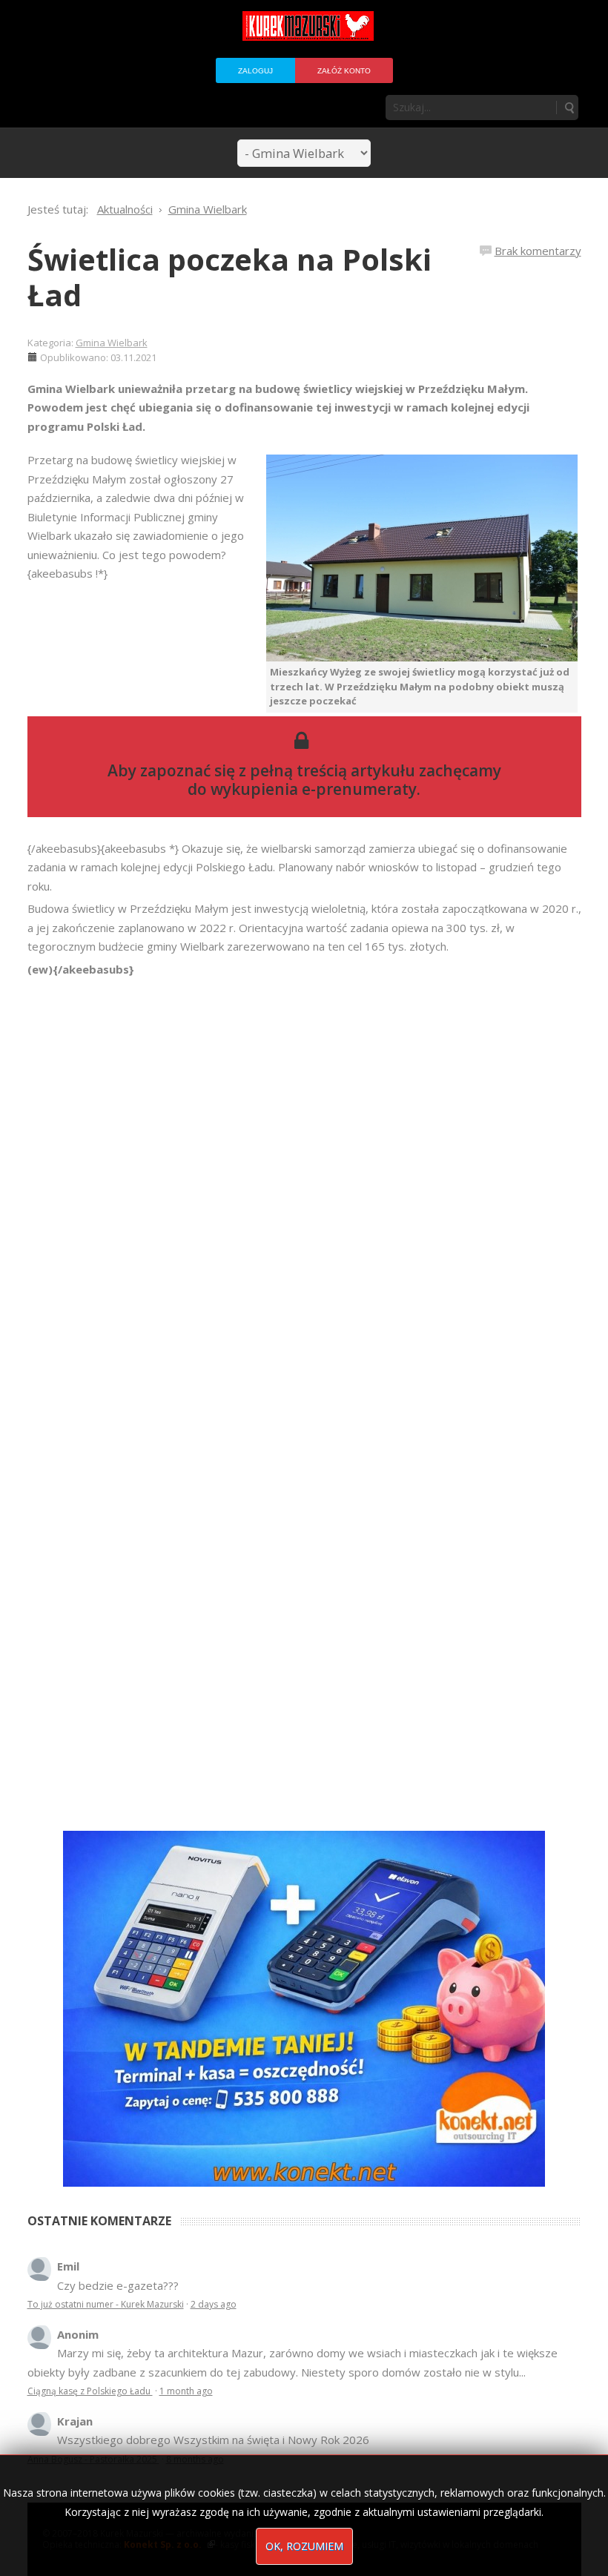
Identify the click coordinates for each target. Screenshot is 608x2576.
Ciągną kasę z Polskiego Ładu (90, 2391)
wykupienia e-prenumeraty (314, 789)
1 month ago (186, 2391)
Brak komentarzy (538, 251)
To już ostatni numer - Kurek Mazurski (106, 2304)
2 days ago (214, 2304)
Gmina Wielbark (112, 343)
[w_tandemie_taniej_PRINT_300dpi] (304, 2007)
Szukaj (569, 108)
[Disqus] (304, 1187)
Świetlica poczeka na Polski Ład (229, 277)
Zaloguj (255, 71)
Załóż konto (344, 71)
